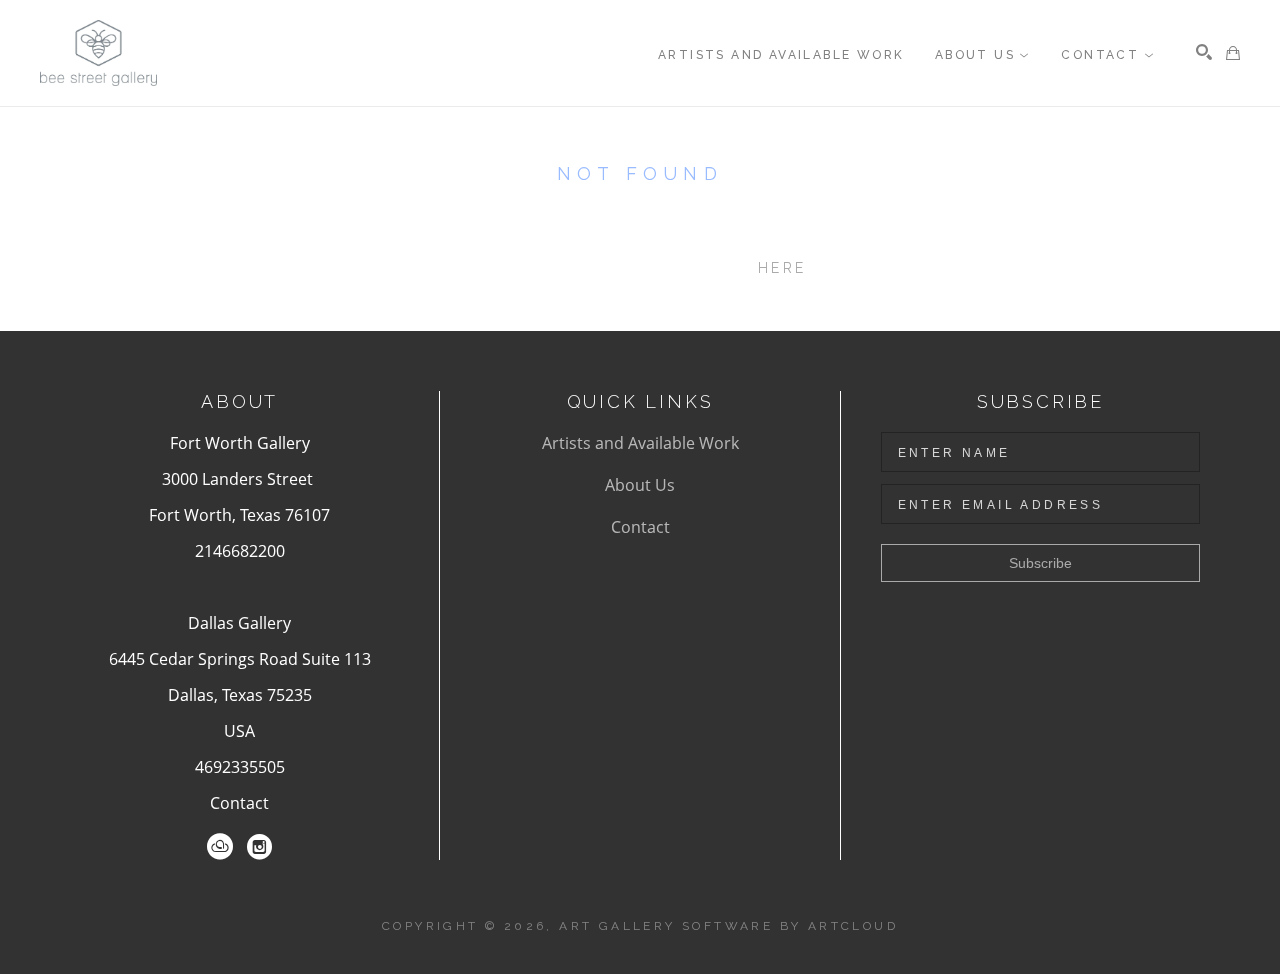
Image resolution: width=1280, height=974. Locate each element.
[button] (983, 55)
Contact (239, 803)
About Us (640, 485)
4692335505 (240, 767)
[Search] (1204, 52)
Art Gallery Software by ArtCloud (728, 926)
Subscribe (1040, 563)
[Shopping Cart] (1233, 53)
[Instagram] (259, 847)
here (782, 268)
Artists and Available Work (640, 443)
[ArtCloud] (220, 847)
